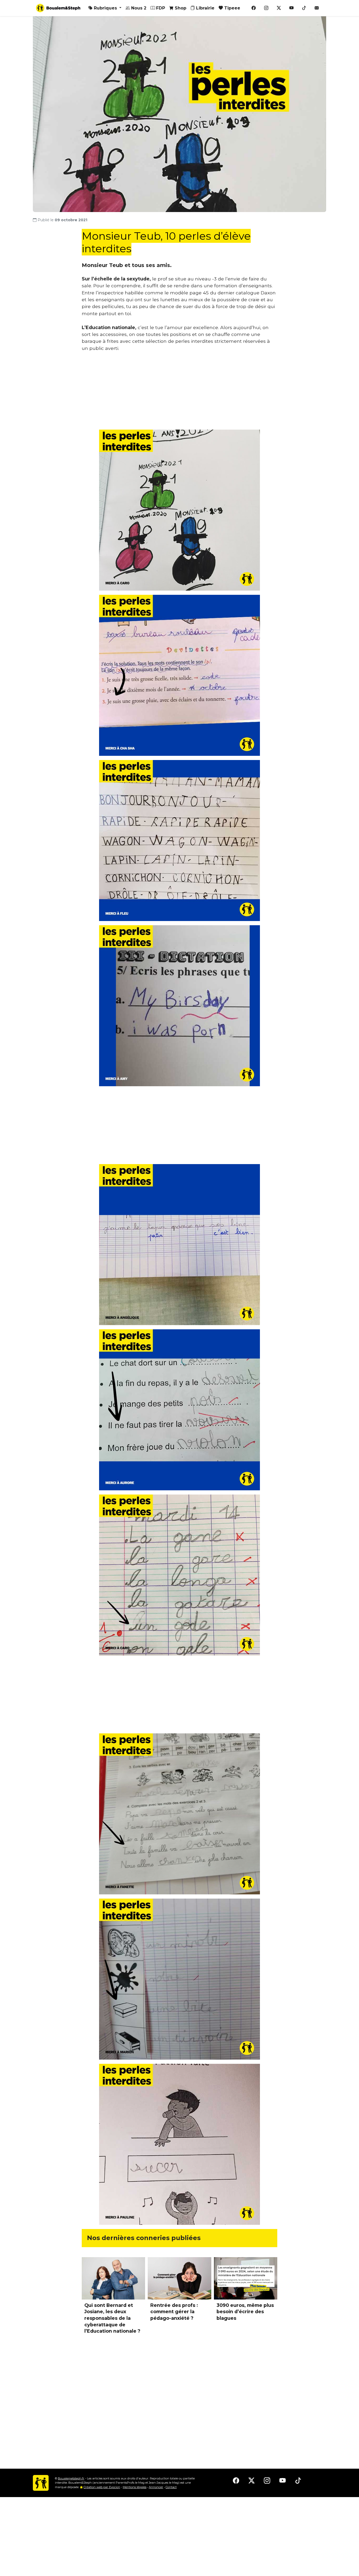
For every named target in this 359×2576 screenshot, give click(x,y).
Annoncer (156, 2487)
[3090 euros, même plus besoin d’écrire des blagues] (246, 2278)
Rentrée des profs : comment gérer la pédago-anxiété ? (174, 2312)
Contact (171, 2487)
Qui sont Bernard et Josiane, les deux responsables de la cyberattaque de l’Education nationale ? (112, 2318)
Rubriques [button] (105, 8)
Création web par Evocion (102, 2487)
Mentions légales (135, 2487)
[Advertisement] (179, 393)
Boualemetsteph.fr (71, 2478)
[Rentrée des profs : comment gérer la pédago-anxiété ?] (179, 2278)
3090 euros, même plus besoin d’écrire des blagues (245, 2312)
